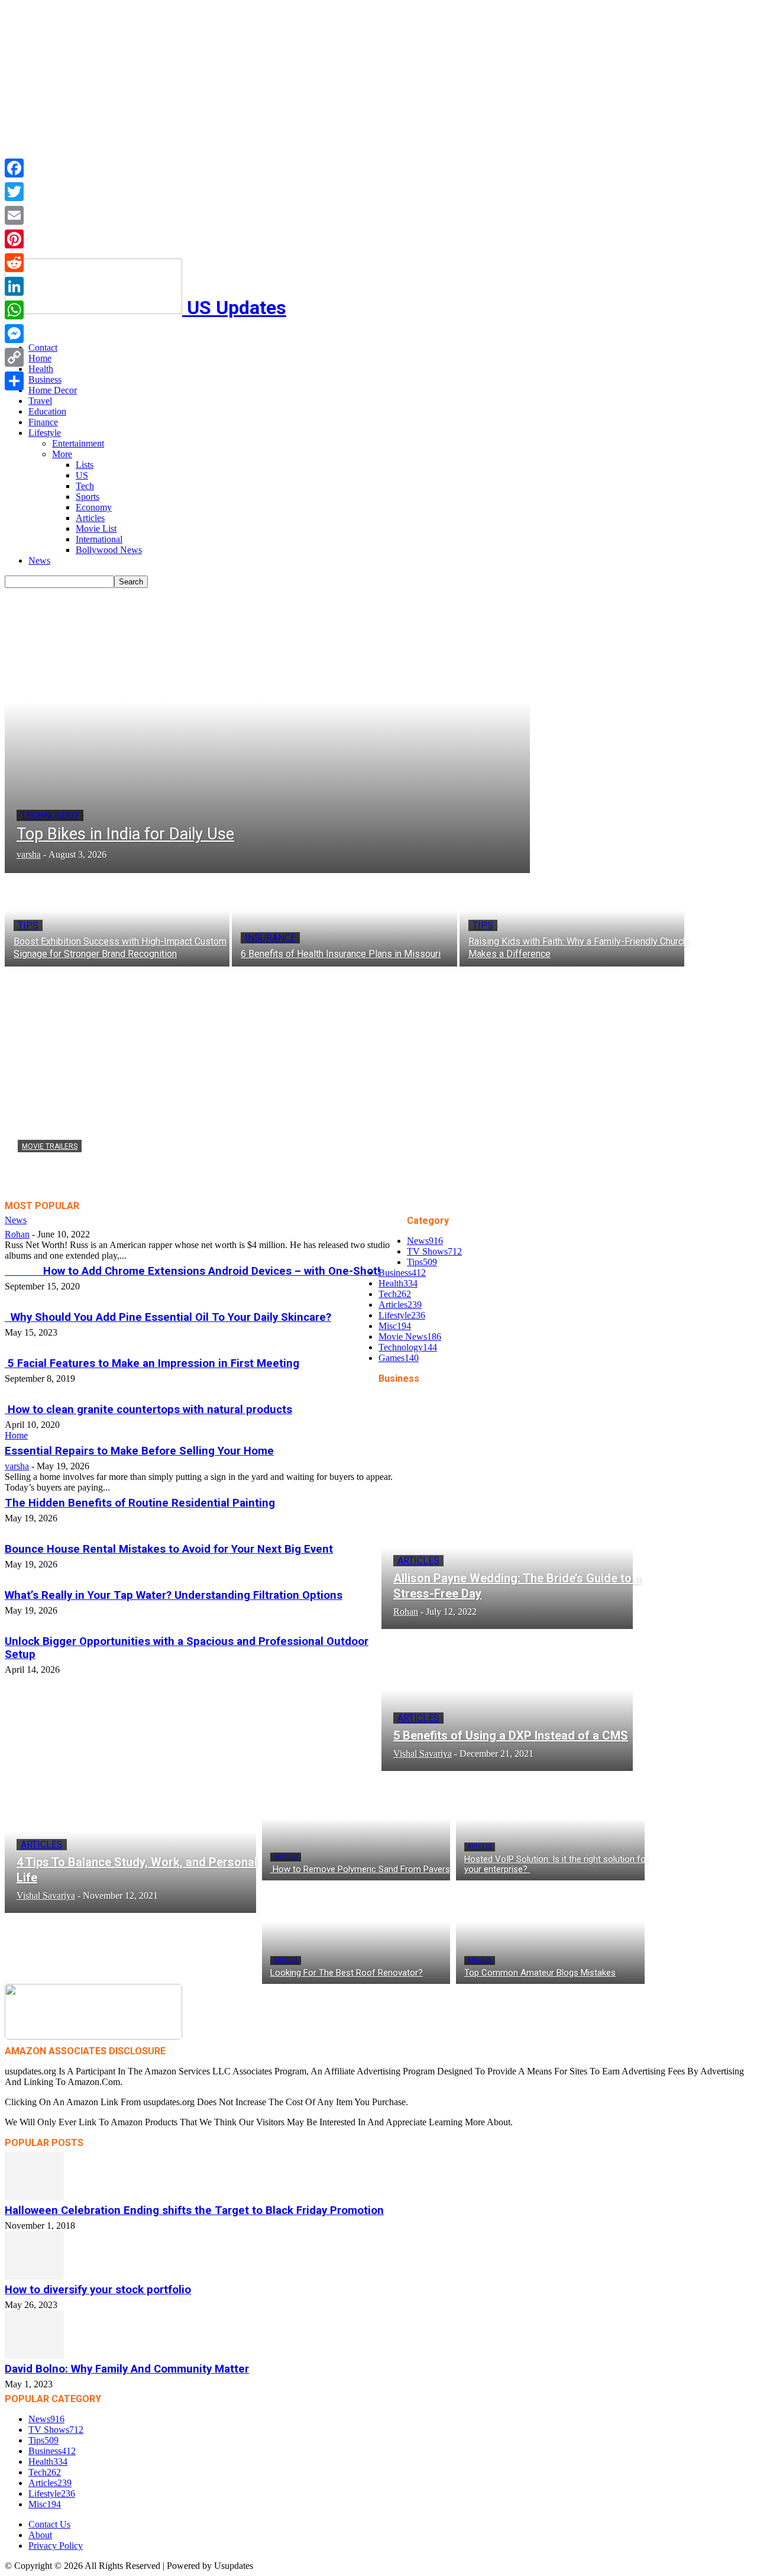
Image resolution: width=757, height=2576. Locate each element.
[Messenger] (14, 334)
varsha (17, 1466)
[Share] (14, 381)
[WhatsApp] (14, 310)
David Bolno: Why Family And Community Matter (127, 2369)
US (82, 475)
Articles (90, 518)
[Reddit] (14, 263)
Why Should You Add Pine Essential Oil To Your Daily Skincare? (168, 1317)
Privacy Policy (56, 2546)
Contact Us (49, 2524)
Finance (43, 422)
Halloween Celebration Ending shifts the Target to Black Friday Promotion (194, 2210)
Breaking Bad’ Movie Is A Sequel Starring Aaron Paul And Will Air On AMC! (273, 1168)
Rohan (17, 1234)
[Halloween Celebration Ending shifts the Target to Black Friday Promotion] (378, 2176)
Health (41, 369)
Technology (50, 815)
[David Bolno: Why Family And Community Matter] (378, 2335)
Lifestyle (45, 433)
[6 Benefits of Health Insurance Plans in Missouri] (344, 920)
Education (47, 411)
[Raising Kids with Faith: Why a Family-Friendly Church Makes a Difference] (572, 920)
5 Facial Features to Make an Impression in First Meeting (152, 1363)
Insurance (270, 938)
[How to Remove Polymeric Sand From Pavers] (356, 1829)
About (40, 2535)
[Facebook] (14, 168)
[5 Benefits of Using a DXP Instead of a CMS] (507, 1703)
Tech (85, 486)
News (39, 560)
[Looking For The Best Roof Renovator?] (356, 1932)
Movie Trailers (50, 1146)
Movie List (96, 529)
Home (40, 358)
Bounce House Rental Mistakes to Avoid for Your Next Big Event (169, 1549)
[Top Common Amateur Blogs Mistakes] (550, 1932)
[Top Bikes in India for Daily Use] (267, 731)
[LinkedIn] (14, 286)
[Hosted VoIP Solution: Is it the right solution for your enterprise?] (550, 1829)
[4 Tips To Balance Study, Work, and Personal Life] (130, 1845)
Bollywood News (109, 550)
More (62, 454)
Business (45, 379)
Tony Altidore (44, 1185)
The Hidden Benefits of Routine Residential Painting (140, 1503)
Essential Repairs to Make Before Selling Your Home (139, 1451)
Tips (28, 925)
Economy (94, 507)
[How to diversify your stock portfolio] (378, 2255)
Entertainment (78, 443)
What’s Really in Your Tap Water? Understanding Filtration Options (174, 1595)
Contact (43, 348)
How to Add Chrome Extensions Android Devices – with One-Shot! (193, 1271)
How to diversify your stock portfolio (98, 2290)
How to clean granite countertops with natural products (148, 1410)
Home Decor (53, 390)
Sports (88, 497)
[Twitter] (14, 192)
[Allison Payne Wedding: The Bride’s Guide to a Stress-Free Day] (507, 1561)
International (99, 539)
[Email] (14, 215)
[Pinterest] (14, 239)
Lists (85, 465)
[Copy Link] (14, 357)
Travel (40, 401)
